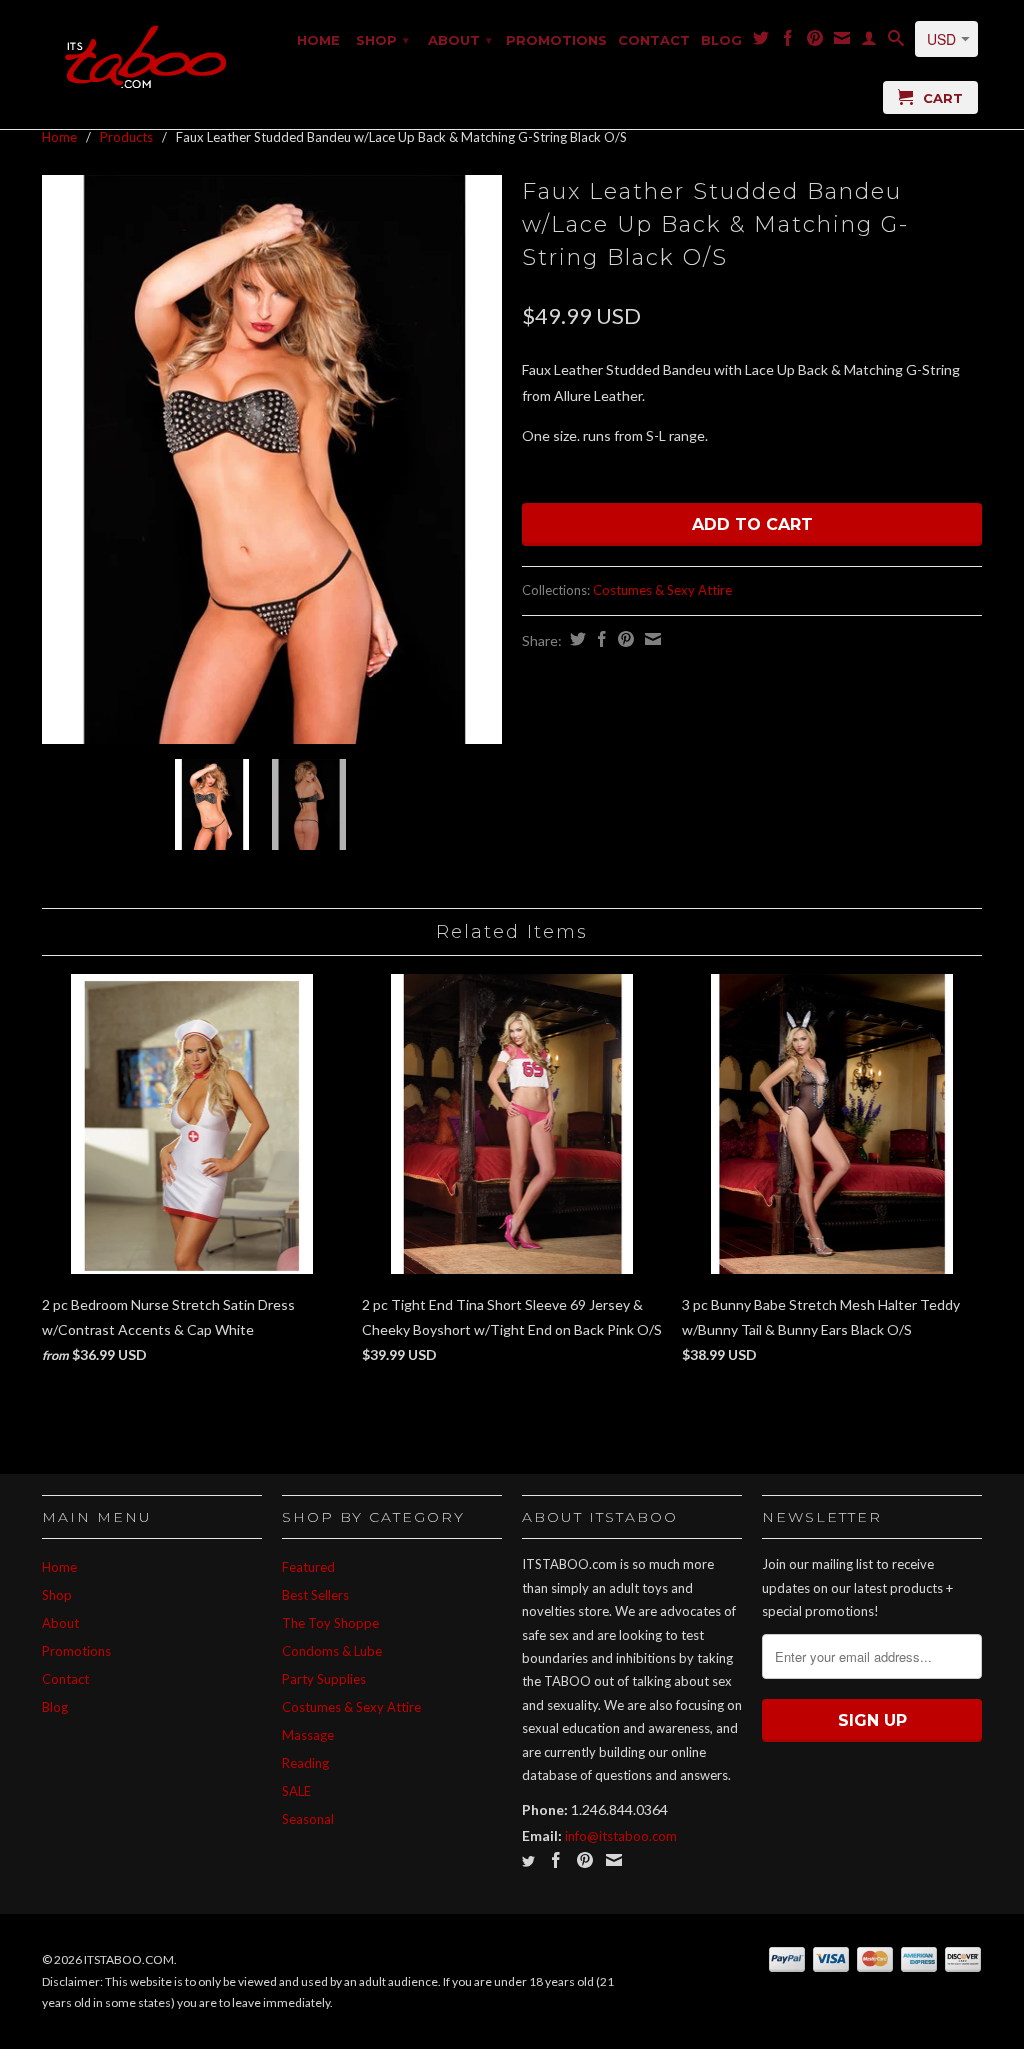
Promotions (556, 40)
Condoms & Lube (332, 1651)
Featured (308, 1567)
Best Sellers (315, 1595)
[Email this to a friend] (650, 639)
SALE (296, 1791)
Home (318, 40)
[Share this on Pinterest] (623, 639)
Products (126, 137)
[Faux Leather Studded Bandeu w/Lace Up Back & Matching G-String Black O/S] (272, 459)
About (460, 40)
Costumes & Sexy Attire (662, 590)
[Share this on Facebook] (599, 639)
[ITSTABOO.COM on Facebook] (788, 42)
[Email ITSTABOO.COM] (842, 42)
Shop (382, 40)
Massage (308, 1735)
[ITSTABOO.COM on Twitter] (761, 42)
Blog (721, 40)
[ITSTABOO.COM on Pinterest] (815, 42)
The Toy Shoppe (330, 1623)
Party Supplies (324, 1679)
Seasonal (308, 1819)
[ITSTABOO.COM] (152, 59)
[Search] (896, 42)
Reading (305, 1763)
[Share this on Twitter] (575, 639)
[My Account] (869, 42)
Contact (654, 40)
